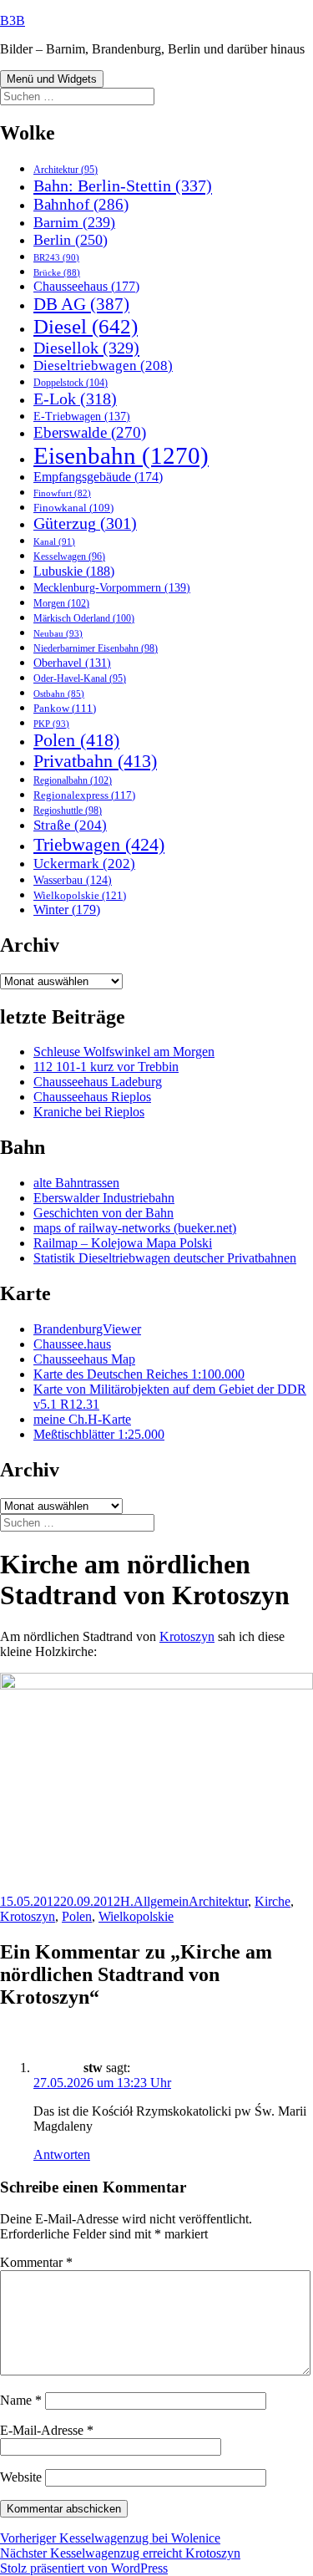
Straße (70, 825)
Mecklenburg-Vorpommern (112, 587)
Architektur (66, 170)
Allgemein (161, 1901)
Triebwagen (99, 844)
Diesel (86, 326)
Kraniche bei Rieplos (89, 1112)
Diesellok (86, 348)
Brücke (57, 272)
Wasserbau (73, 880)
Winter (67, 909)
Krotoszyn (187, 1636)
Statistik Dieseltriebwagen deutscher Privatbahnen (165, 1258)
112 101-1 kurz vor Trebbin (106, 1067)
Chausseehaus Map (84, 1359)
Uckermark (84, 864)
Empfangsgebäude (98, 477)
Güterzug (85, 523)
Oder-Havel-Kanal (80, 679)
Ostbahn (59, 694)
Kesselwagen (69, 557)
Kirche (273, 1901)
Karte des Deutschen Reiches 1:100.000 (139, 1374)
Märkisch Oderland (84, 618)
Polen (76, 740)
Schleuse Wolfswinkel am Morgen (124, 1052)
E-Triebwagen (82, 416)
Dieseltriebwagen (103, 366)
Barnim (74, 222)
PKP (51, 724)
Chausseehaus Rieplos (92, 1097)
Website (21, 2477)
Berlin (71, 240)
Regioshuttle (68, 810)
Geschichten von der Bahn (103, 1213)
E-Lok (75, 399)
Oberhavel (72, 663)
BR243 (56, 257)
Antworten (62, 2154)
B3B (13, 20)
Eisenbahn (121, 455)
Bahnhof (81, 204)
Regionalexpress (84, 795)
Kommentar (36, 2262)
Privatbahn (95, 761)
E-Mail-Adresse (47, 2430)
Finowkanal (73, 508)
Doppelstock (71, 383)
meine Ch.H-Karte (82, 1419)
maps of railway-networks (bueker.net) (135, 1228)
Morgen (61, 603)
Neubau (58, 633)
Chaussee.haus (72, 1344)
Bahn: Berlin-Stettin (123, 185)
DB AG (81, 304)
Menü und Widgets (52, 79)
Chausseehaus (86, 286)
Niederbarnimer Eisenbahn (96, 648)
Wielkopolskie (80, 895)
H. (127, 1901)
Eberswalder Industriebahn (104, 1198)
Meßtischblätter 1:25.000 (99, 1434)
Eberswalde (90, 432)
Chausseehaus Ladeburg (98, 1082)
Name (21, 2400)
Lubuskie (74, 571)
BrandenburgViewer (87, 1329)
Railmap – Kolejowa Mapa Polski (123, 1243)
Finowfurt (62, 493)
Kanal (54, 541)
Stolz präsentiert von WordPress (84, 2568)
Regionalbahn (73, 780)
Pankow (65, 709)
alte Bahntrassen (76, 1183)
